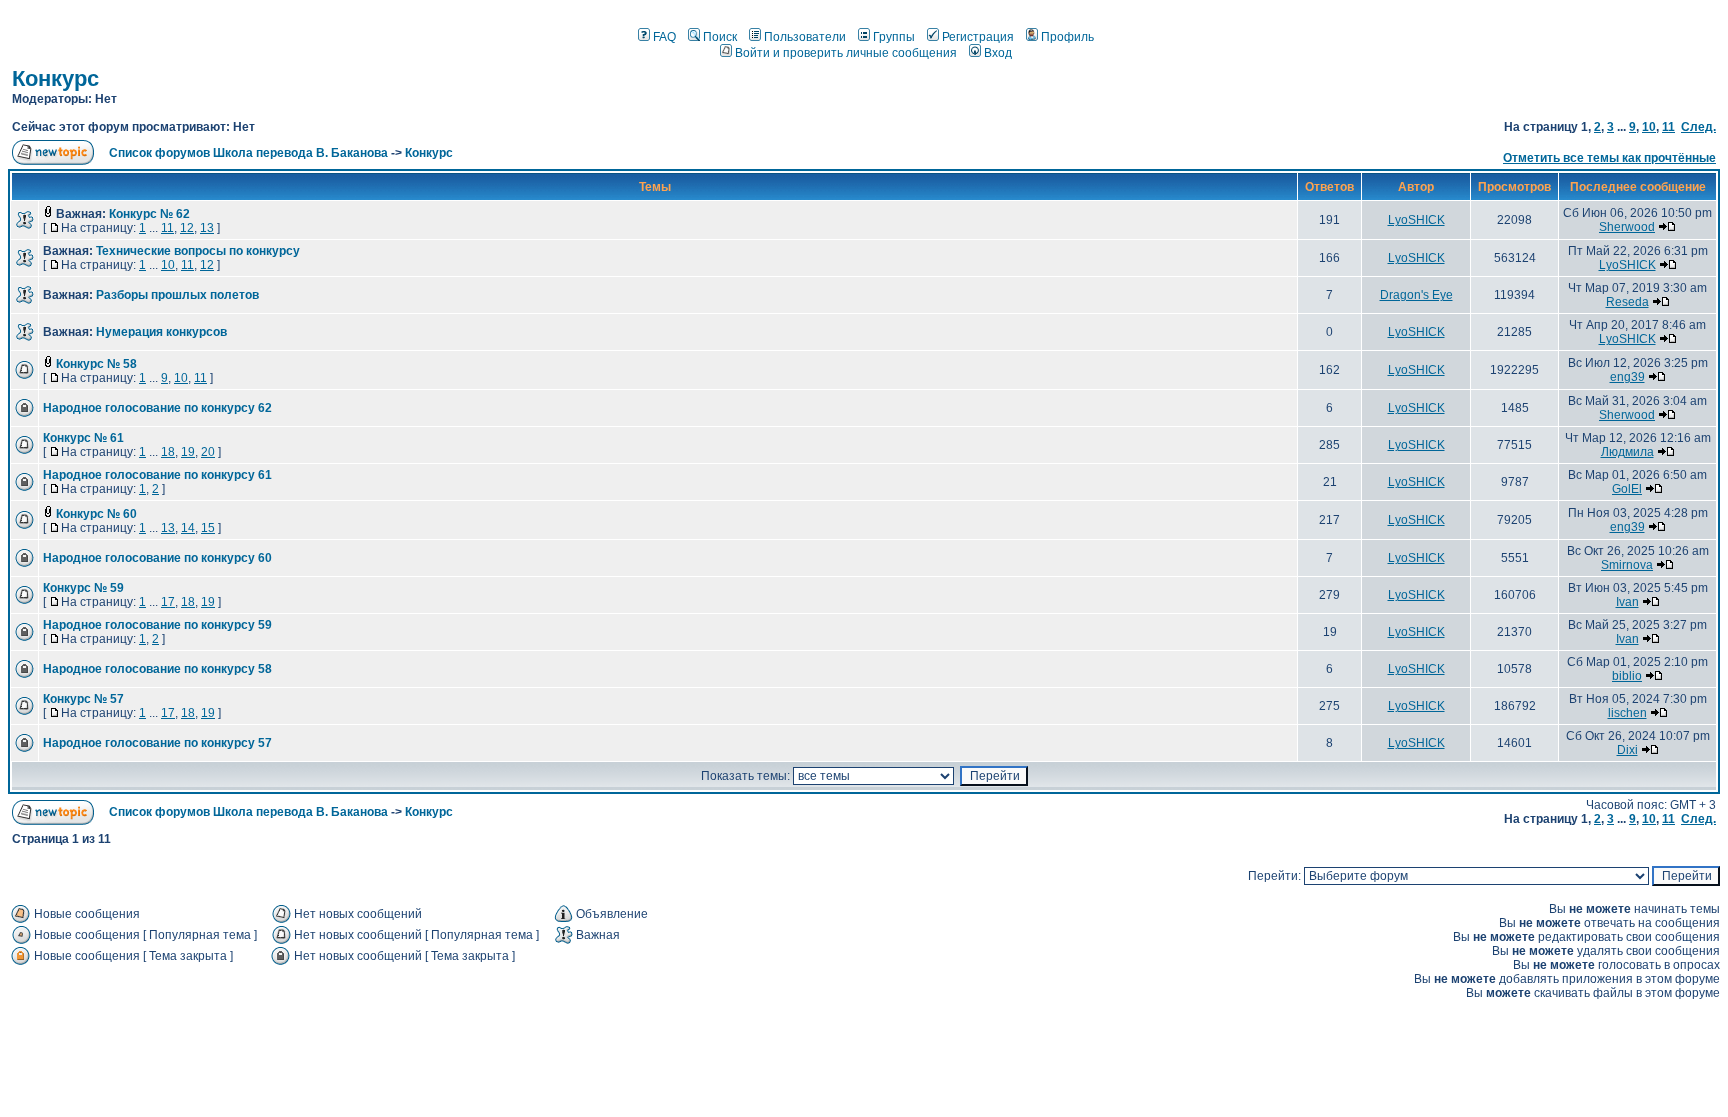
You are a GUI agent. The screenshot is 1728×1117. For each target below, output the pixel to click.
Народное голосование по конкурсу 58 (157, 669)
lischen (1627, 713)
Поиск (720, 37)
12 (187, 228)
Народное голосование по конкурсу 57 (157, 743)
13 (207, 228)
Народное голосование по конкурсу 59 (157, 625)
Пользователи (805, 37)
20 (208, 452)
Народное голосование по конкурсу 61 (157, 475)
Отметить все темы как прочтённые (1609, 158)
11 (1668, 127)
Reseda (1627, 302)
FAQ (664, 37)
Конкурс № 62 (149, 214)
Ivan (1627, 602)
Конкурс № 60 (96, 514)
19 (188, 452)
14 (188, 528)
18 (168, 452)
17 (168, 602)
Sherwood (1627, 227)
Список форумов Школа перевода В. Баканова (248, 153)
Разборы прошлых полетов (177, 295)
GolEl (1627, 489)
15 (208, 528)
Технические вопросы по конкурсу (198, 251)
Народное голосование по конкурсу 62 (157, 408)
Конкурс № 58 (96, 364)
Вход (998, 53)
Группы (894, 37)
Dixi (1627, 750)
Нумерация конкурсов (161, 332)
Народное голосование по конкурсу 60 (157, 558)
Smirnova (1627, 565)
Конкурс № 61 (83, 438)
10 (1649, 127)
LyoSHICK (1416, 220)
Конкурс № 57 (83, 699)
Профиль (1067, 37)
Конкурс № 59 (83, 588)
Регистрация (978, 37)
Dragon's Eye (1416, 295)
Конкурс (55, 78)
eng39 (1627, 377)
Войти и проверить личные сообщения (846, 53)
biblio (1627, 676)
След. (1698, 127)
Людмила (1627, 452)
